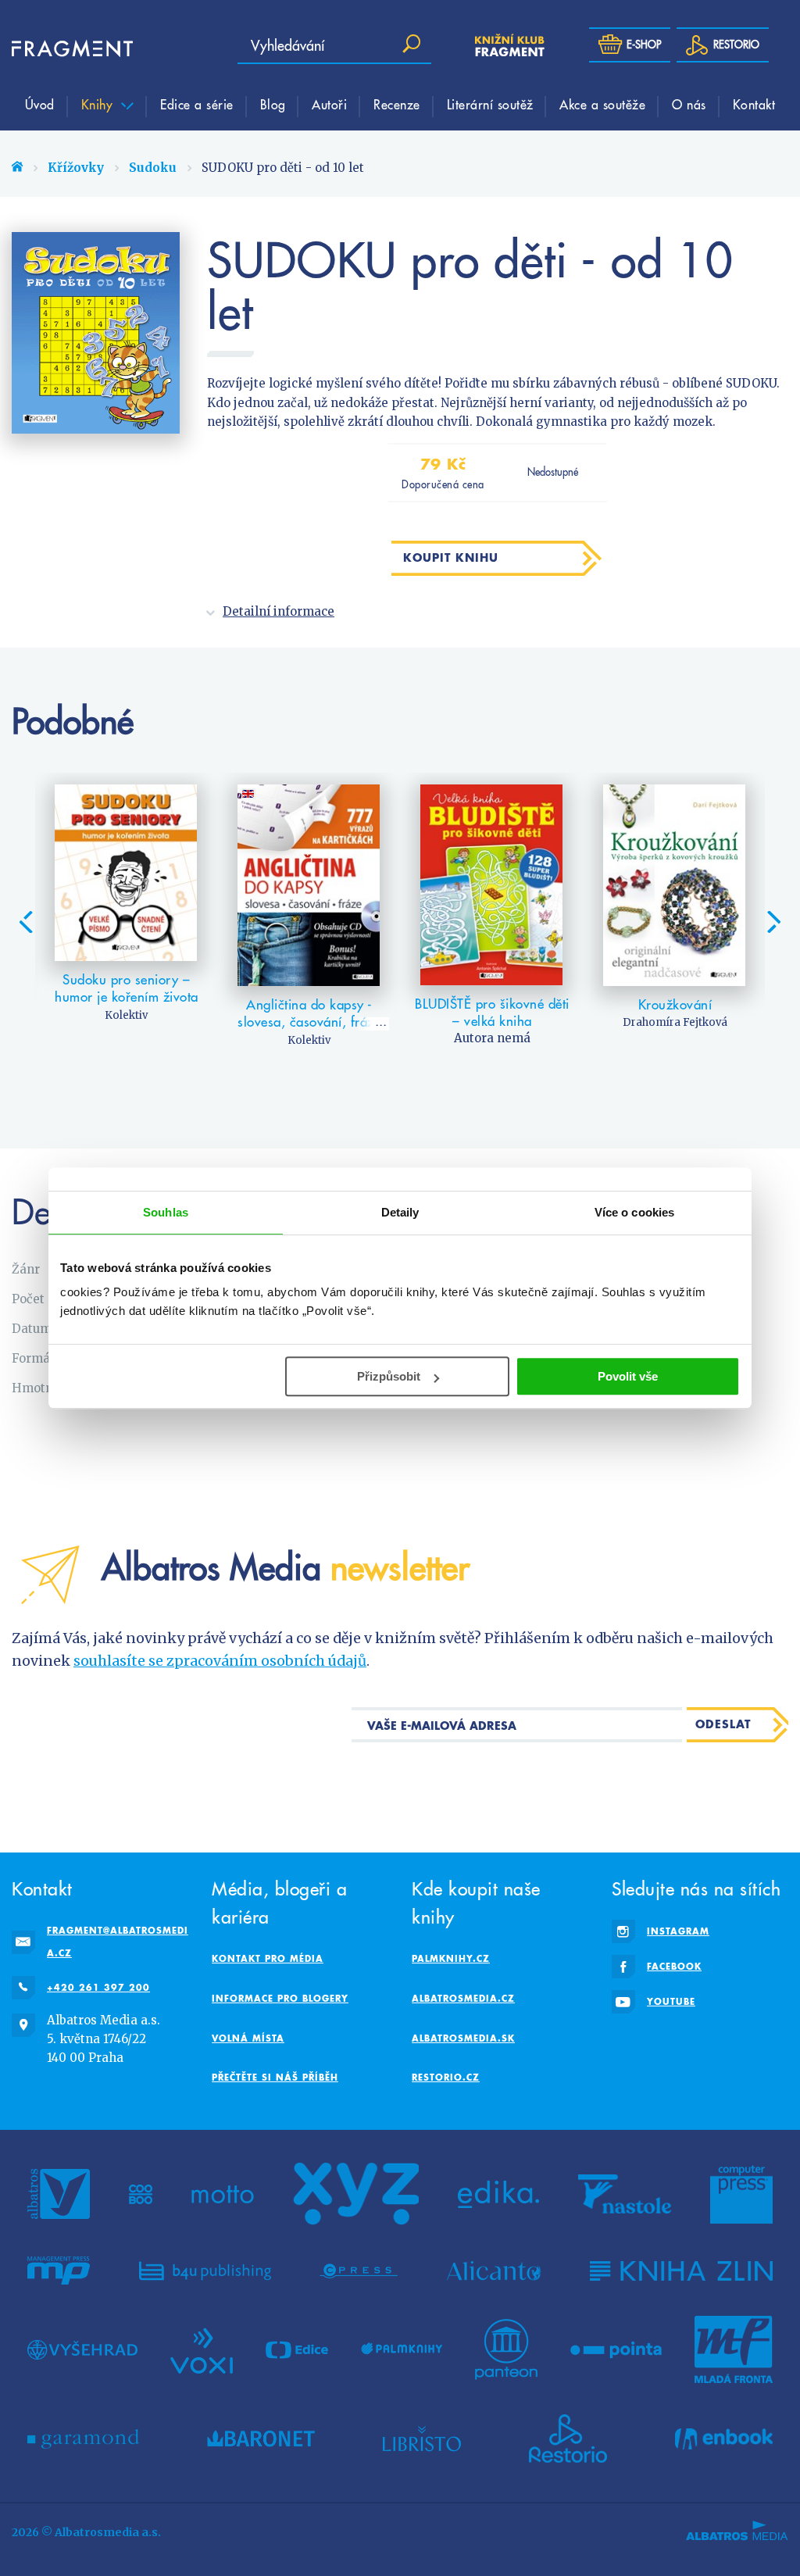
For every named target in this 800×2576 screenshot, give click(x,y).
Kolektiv (126, 1015)
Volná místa (248, 2038)
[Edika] (498, 2194)
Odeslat (723, 1724)
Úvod (40, 104)
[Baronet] (261, 2438)
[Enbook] (724, 2438)
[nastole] (625, 2194)
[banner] (59, 49)
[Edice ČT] (297, 2349)
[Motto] (223, 2194)
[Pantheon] (506, 2349)
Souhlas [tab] (166, 1212)
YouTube (671, 2001)
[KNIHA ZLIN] (681, 2271)
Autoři (329, 104)
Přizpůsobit (389, 1376)
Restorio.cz (446, 2077)
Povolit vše (628, 1376)
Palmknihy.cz (451, 1958)
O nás (689, 104)
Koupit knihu (451, 557)
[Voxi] (202, 2349)
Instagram (678, 1931)
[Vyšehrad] (82, 2349)
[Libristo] (422, 2438)
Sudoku (153, 168)
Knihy (99, 104)
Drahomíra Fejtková (675, 1022)
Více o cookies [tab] (634, 1212)
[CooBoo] (141, 2194)
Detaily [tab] (400, 1212)
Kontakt (754, 104)
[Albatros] (59, 2194)
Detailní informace (279, 611)
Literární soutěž (490, 104)
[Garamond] (83, 2438)
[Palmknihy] (402, 2349)
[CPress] (359, 2271)
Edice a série (197, 104)
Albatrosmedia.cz (463, 1998)
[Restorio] (568, 2438)
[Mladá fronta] (734, 2349)
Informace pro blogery (280, 1998)
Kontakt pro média (268, 1958)
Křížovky (76, 168)
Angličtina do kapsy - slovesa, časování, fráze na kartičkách (309, 1022)
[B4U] (205, 2271)
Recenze (397, 104)
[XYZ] (356, 2194)
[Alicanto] (494, 2271)
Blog (273, 104)
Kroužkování (675, 1005)
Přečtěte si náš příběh (275, 2077)
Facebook (674, 1966)
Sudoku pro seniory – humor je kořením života (127, 988)
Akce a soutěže (602, 104)
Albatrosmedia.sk (463, 2038)
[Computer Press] (741, 2194)
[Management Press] (59, 2271)
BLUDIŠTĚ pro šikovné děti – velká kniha (492, 1013)
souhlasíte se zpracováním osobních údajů (220, 1661)
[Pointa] (616, 2349)
